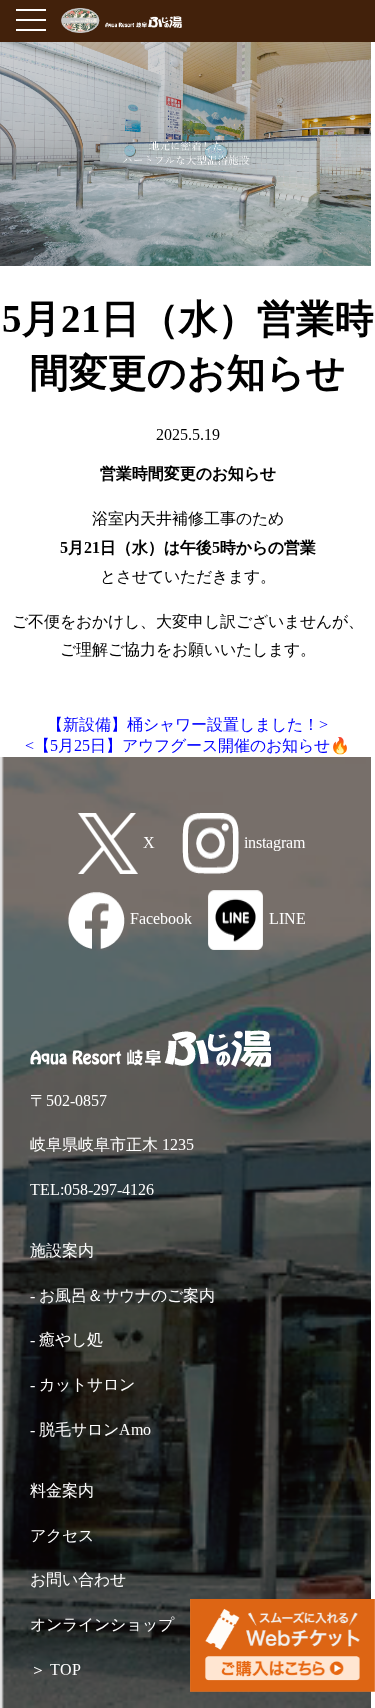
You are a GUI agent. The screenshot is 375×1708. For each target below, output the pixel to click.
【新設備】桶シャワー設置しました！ (183, 724)
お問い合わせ (78, 1579)
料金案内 (62, 1490)
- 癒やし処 (66, 1339)
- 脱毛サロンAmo (90, 1429)
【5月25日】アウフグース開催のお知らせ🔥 (192, 745)
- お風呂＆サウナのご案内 (122, 1295)
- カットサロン (82, 1384)
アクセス (62, 1535)
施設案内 (62, 1250)
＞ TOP (55, 1669)
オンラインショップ (102, 1624)
